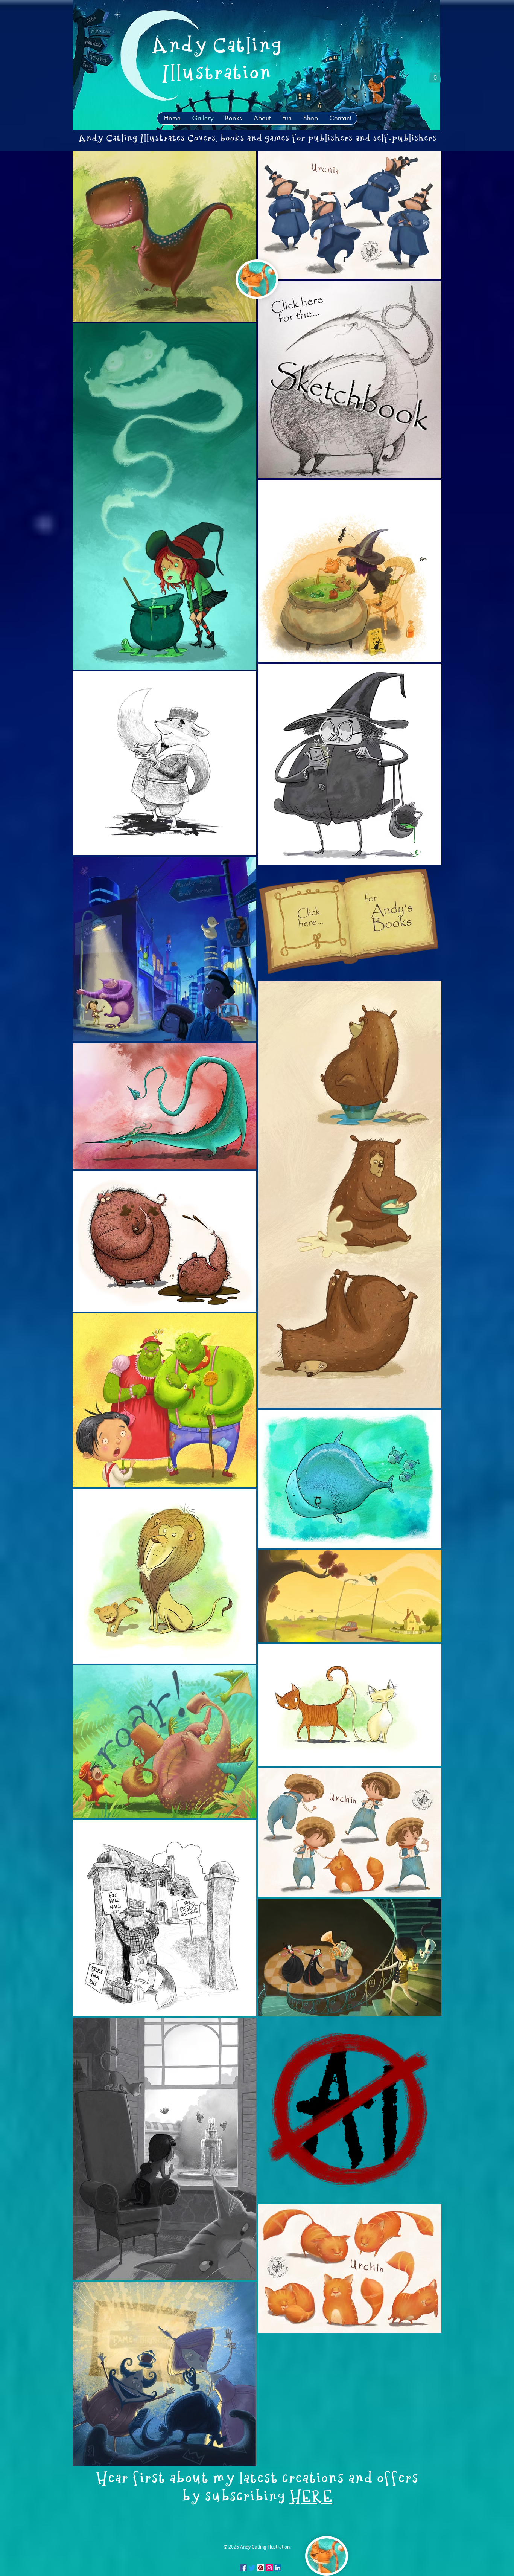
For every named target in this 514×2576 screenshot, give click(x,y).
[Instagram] (269, 2568)
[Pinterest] (261, 2568)
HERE (311, 2497)
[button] (435, 75)
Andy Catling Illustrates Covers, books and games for (193, 139)
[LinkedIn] (278, 2568)
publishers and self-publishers (372, 139)
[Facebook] (243, 2568)
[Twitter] (252, 2568)
